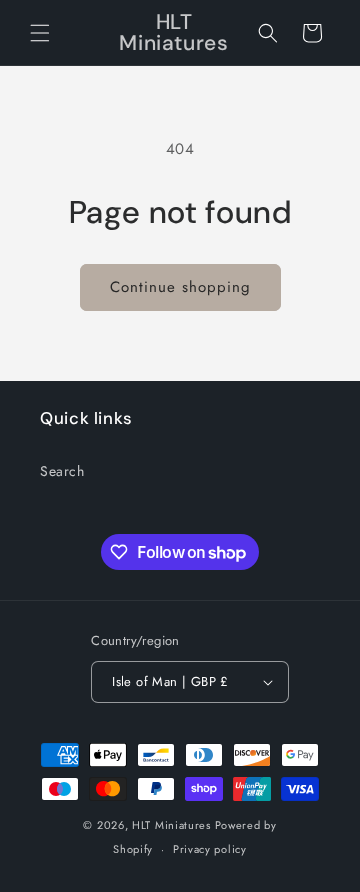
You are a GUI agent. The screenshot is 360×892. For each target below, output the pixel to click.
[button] (40, 33)
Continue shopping (180, 287)
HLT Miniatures (171, 825)
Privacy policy (210, 849)
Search (62, 471)
